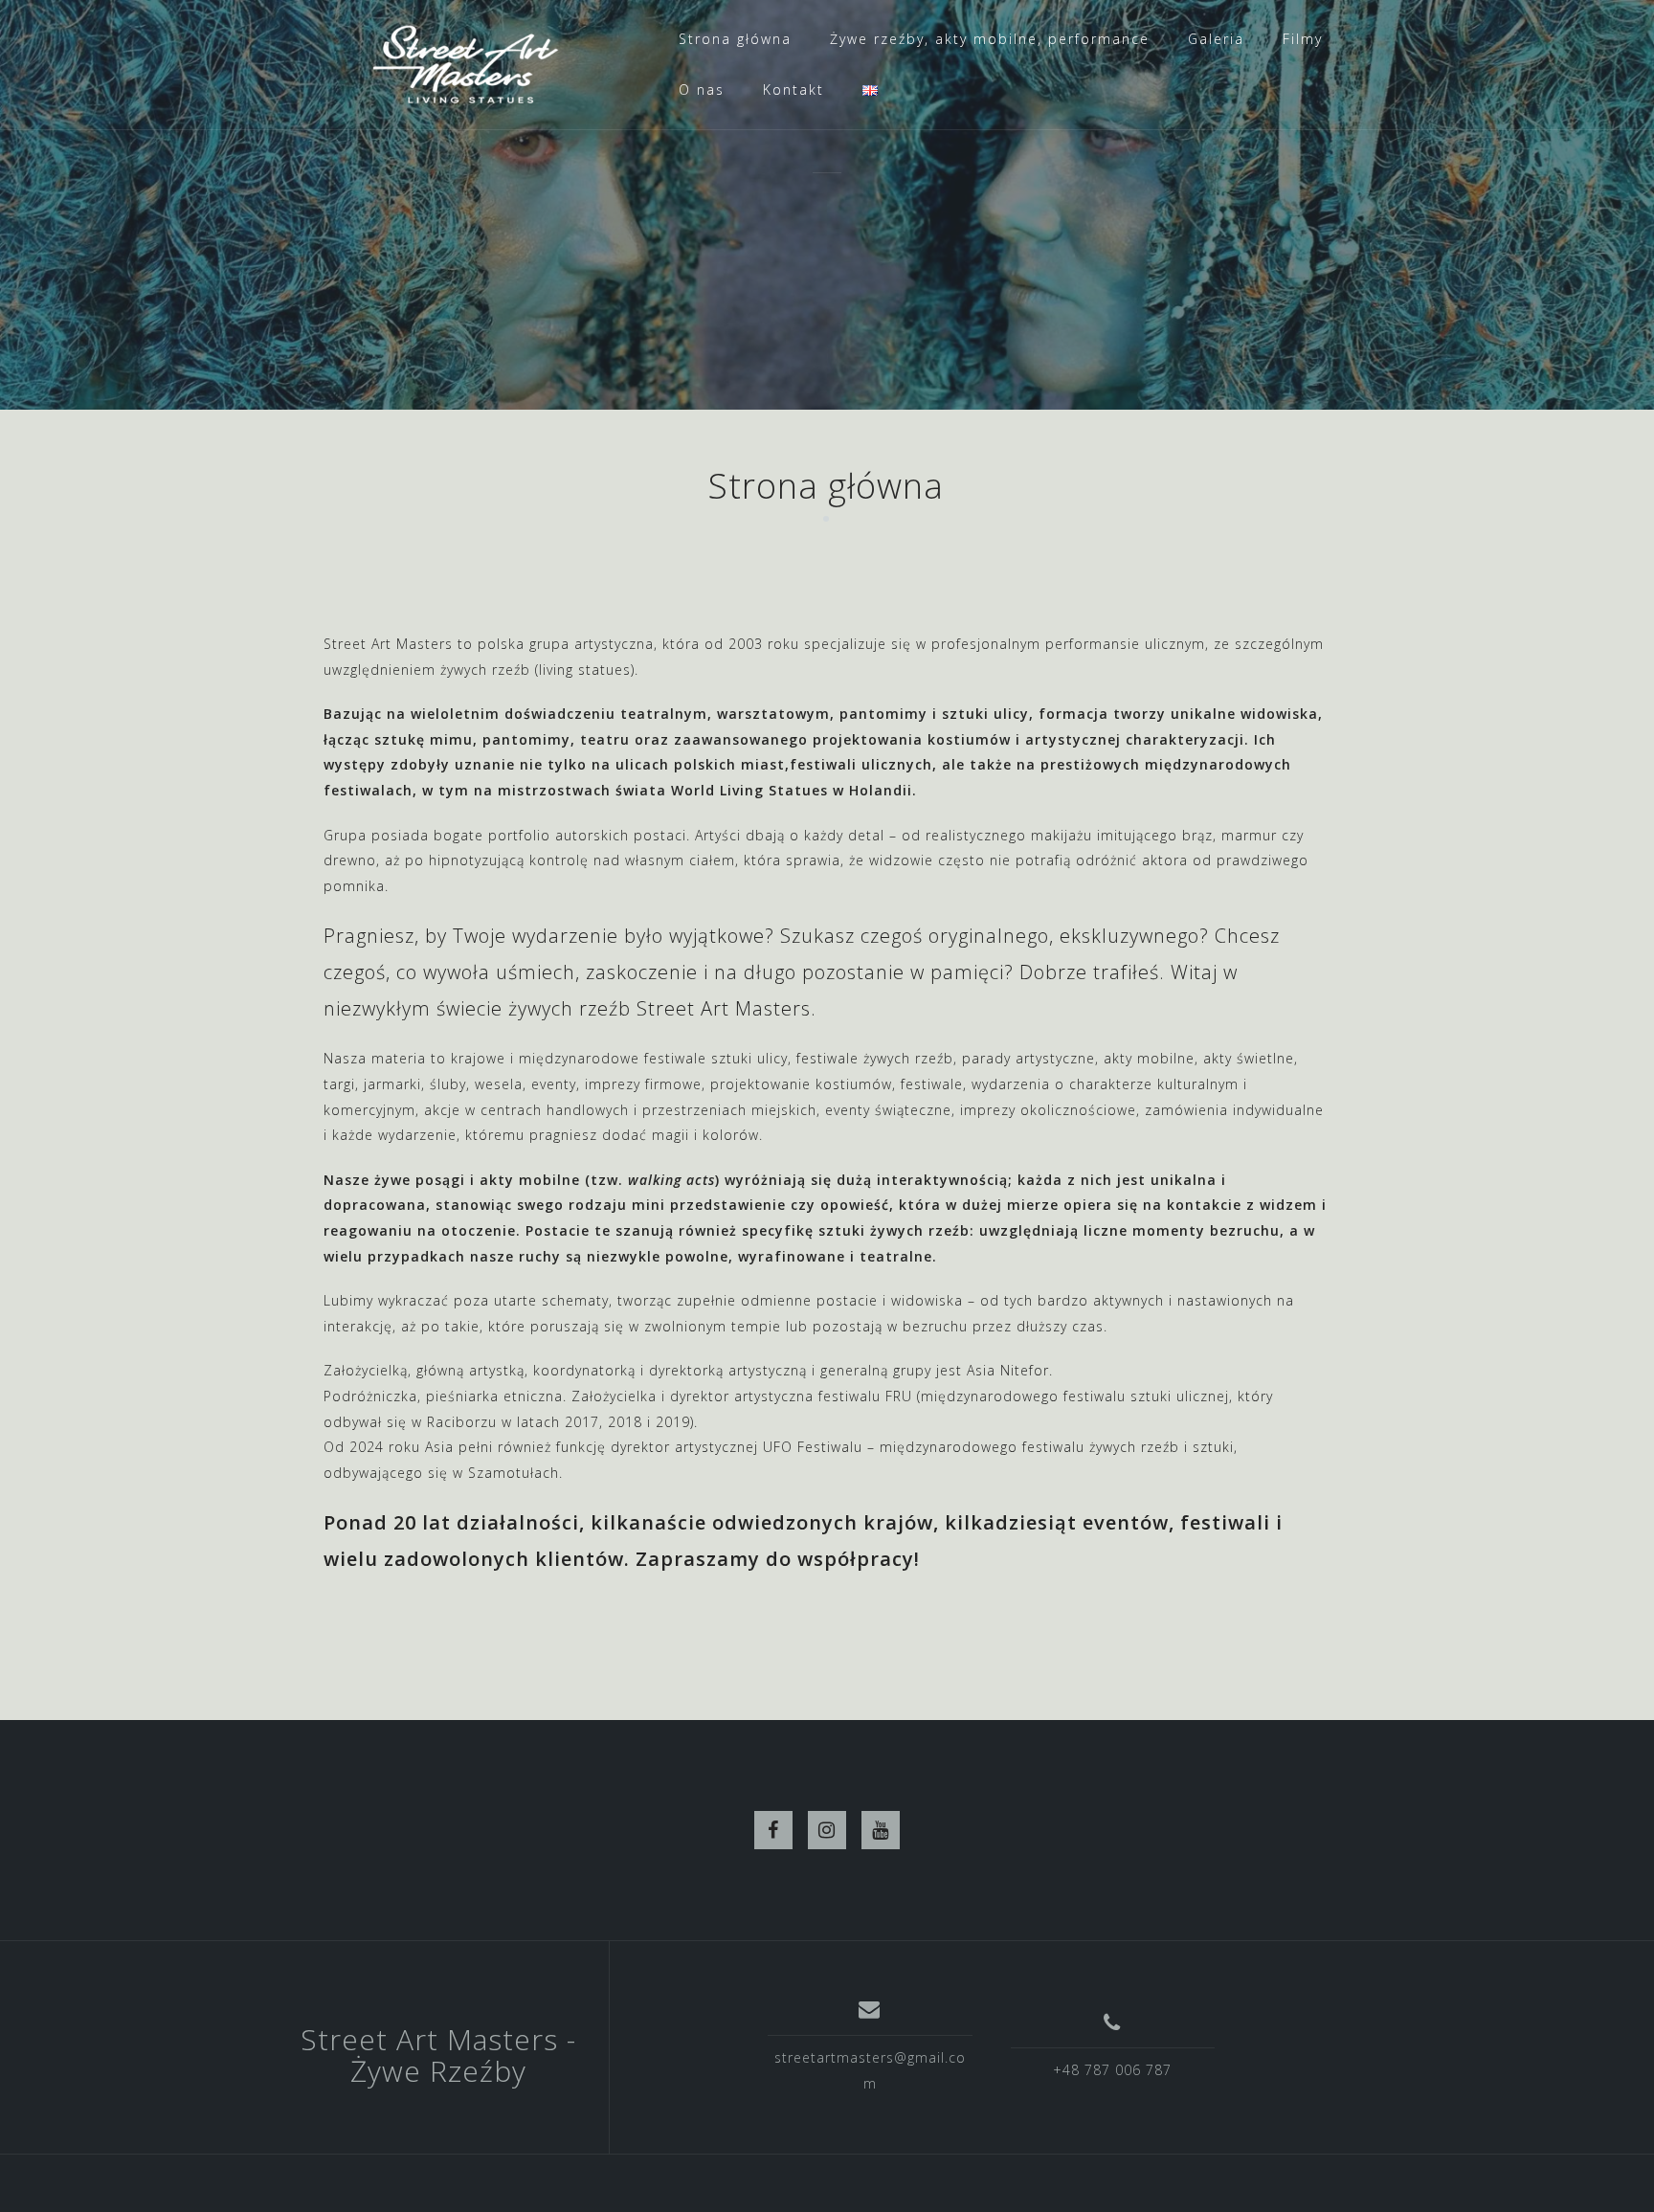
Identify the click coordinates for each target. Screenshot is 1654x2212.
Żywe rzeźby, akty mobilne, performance (990, 39)
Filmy (1303, 39)
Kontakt (793, 89)
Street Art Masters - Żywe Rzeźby (438, 2055)
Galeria (1216, 39)
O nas (702, 89)
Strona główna (735, 39)
